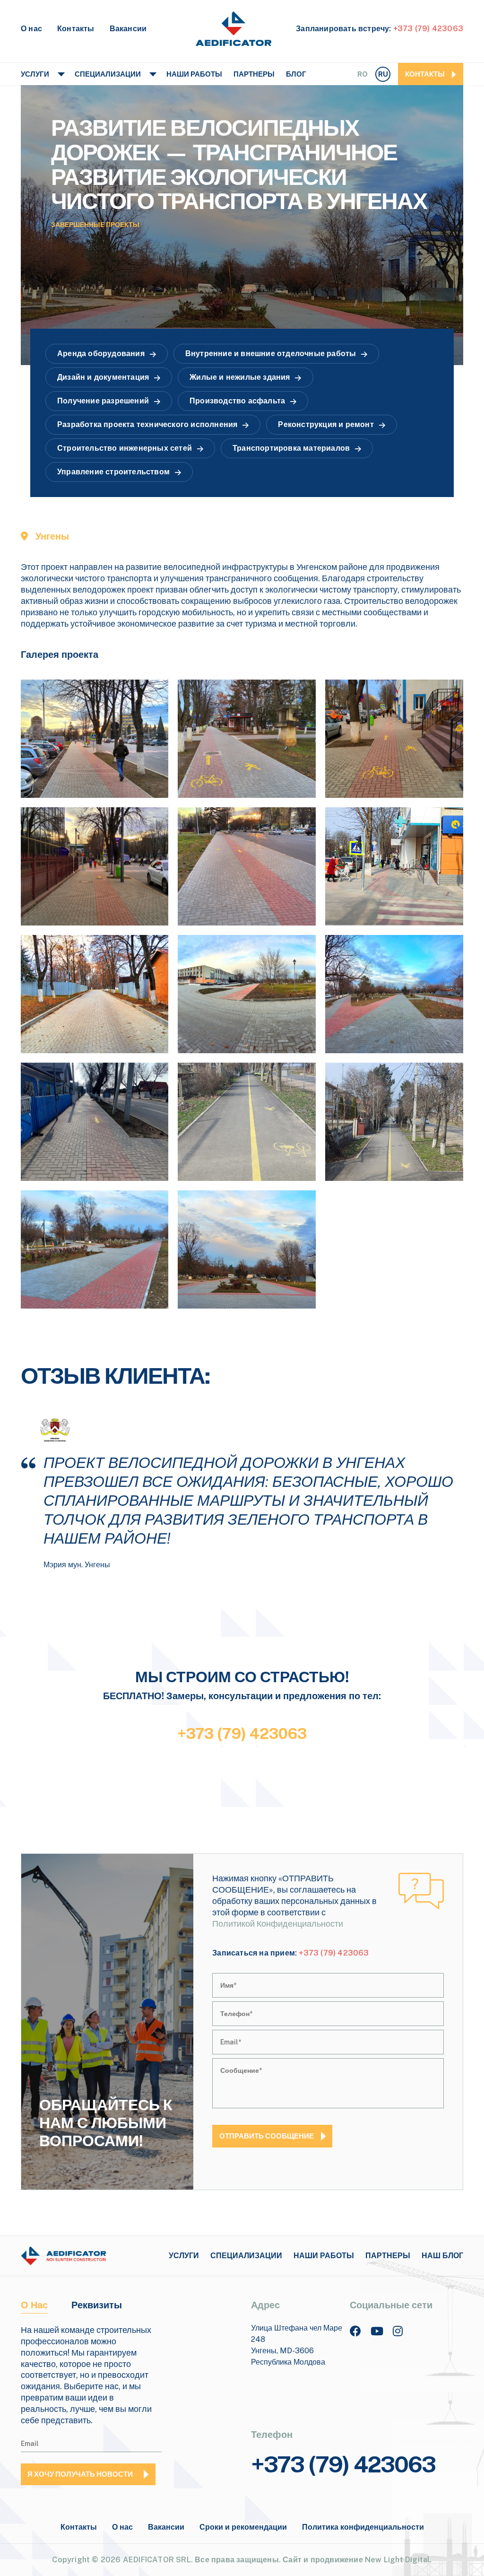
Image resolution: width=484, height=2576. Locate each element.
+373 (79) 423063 (428, 29)
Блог (296, 74)
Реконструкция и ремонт (326, 424)
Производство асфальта (237, 401)
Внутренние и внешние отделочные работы (271, 354)
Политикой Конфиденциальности (278, 1924)
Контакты (76, 29)
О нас (31, 29)
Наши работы (194, 74)
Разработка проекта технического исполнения (147, 424)
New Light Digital (397, 2560)
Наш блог (442, 2256)
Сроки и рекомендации (243, 2527)
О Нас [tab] (34, 2305)
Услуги (35, 74)
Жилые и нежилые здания (240, 377)
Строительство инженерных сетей (125, 448)
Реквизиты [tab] (97, 2305)
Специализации (108, 74)
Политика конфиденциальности (363, 2527)
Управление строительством (113, 472)
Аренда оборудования (101, 354)
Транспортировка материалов (291, 448)
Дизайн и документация (103, 377)
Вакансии (128, 29)
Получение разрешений (103, 401)
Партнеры (254, 74)
